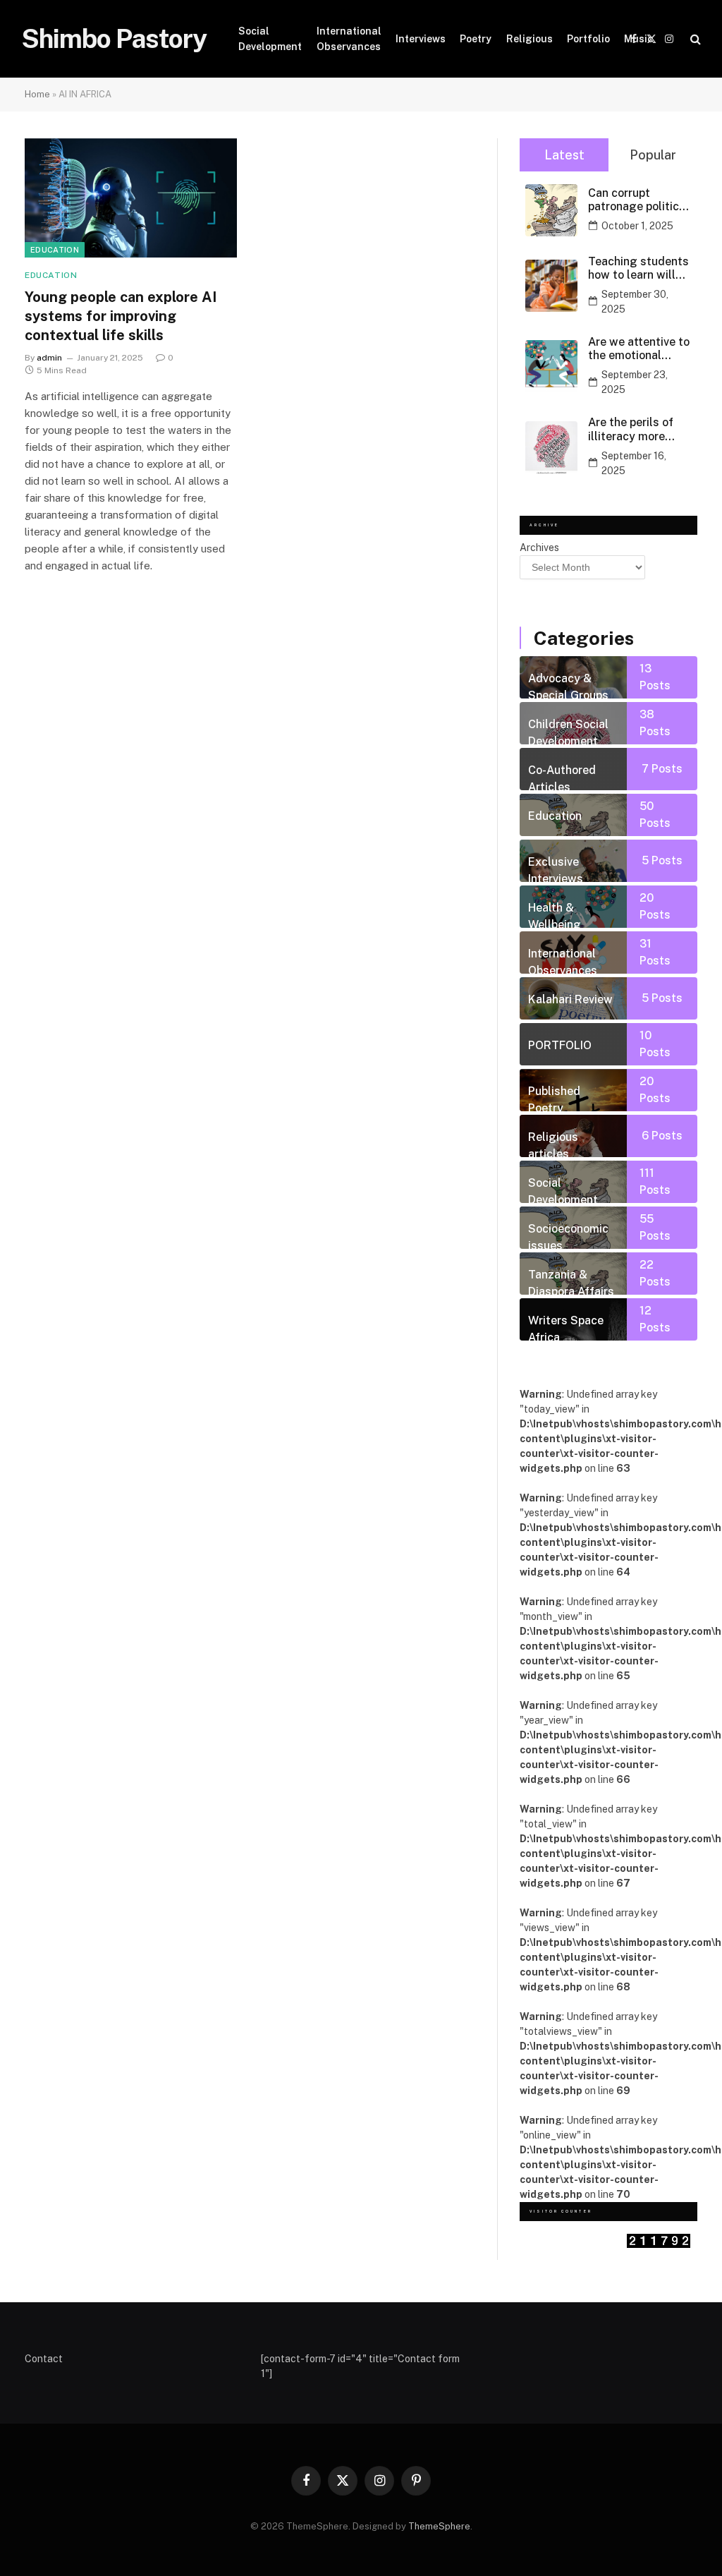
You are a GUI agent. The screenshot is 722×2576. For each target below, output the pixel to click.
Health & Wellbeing (555, 914)
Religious (530, 39)
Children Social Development (568, 731)
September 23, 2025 (635, 382)
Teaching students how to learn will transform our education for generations (638, 268)
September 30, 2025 (635, 302)
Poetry (476, 39)
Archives (539, 548)
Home (37, 94)
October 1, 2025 (637, 226)
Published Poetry (554, 1098)
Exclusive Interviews (556, 869)
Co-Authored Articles (562, 777)
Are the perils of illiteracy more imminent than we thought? (635, 429)
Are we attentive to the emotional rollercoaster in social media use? (639, 349)
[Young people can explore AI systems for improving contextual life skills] (131, 198)
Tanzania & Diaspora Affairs (571, 1281)
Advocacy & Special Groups (568, 685)
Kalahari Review (570, 999)
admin (49, 358)
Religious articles (553, 1144)
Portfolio (588, 39)
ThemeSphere (439, 2526)
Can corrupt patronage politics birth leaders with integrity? (637, 200)
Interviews (421, 39)
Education (55, 250)
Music (638, 39)
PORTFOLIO (560, 1045)
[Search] (694, 39)
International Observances (349, 39)
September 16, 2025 (634, 463)
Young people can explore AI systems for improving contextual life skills (121, 316)
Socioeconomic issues (568, 1235)
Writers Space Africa (566, 1327)
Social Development (270, 39)
